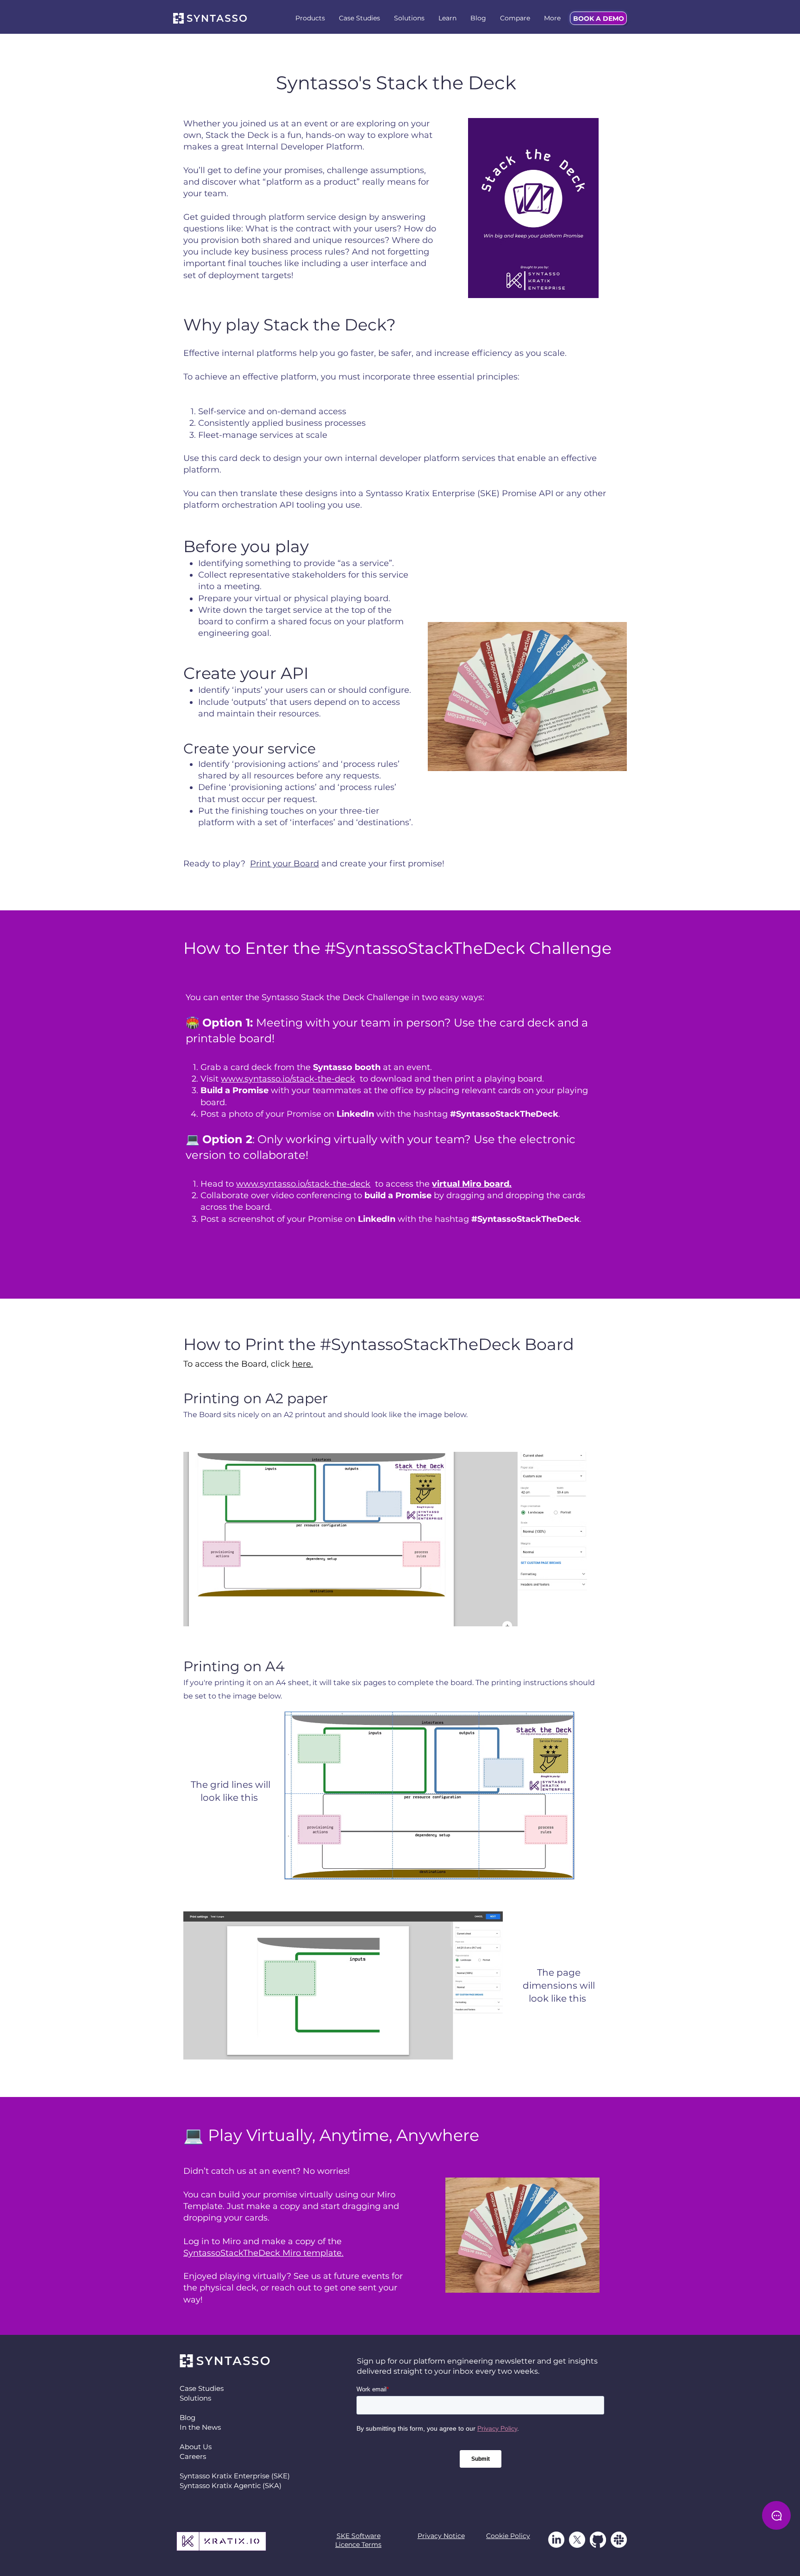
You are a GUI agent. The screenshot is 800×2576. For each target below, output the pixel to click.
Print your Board (284, 864)
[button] (310, 18)
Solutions (195, 2398)
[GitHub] (598, 2540)
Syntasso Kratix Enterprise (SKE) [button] (235, 2476)
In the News (200, 2427)
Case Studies (202, 2388)
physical (311, 598)
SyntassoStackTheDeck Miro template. (263, 2253)
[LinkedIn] (556, 2540)
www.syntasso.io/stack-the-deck (288, 1079)
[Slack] (619, 2540)
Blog (187, 2417)
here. (303, 1364)
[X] (577, 2540)
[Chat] (776, 2515)
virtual (268, 598)
